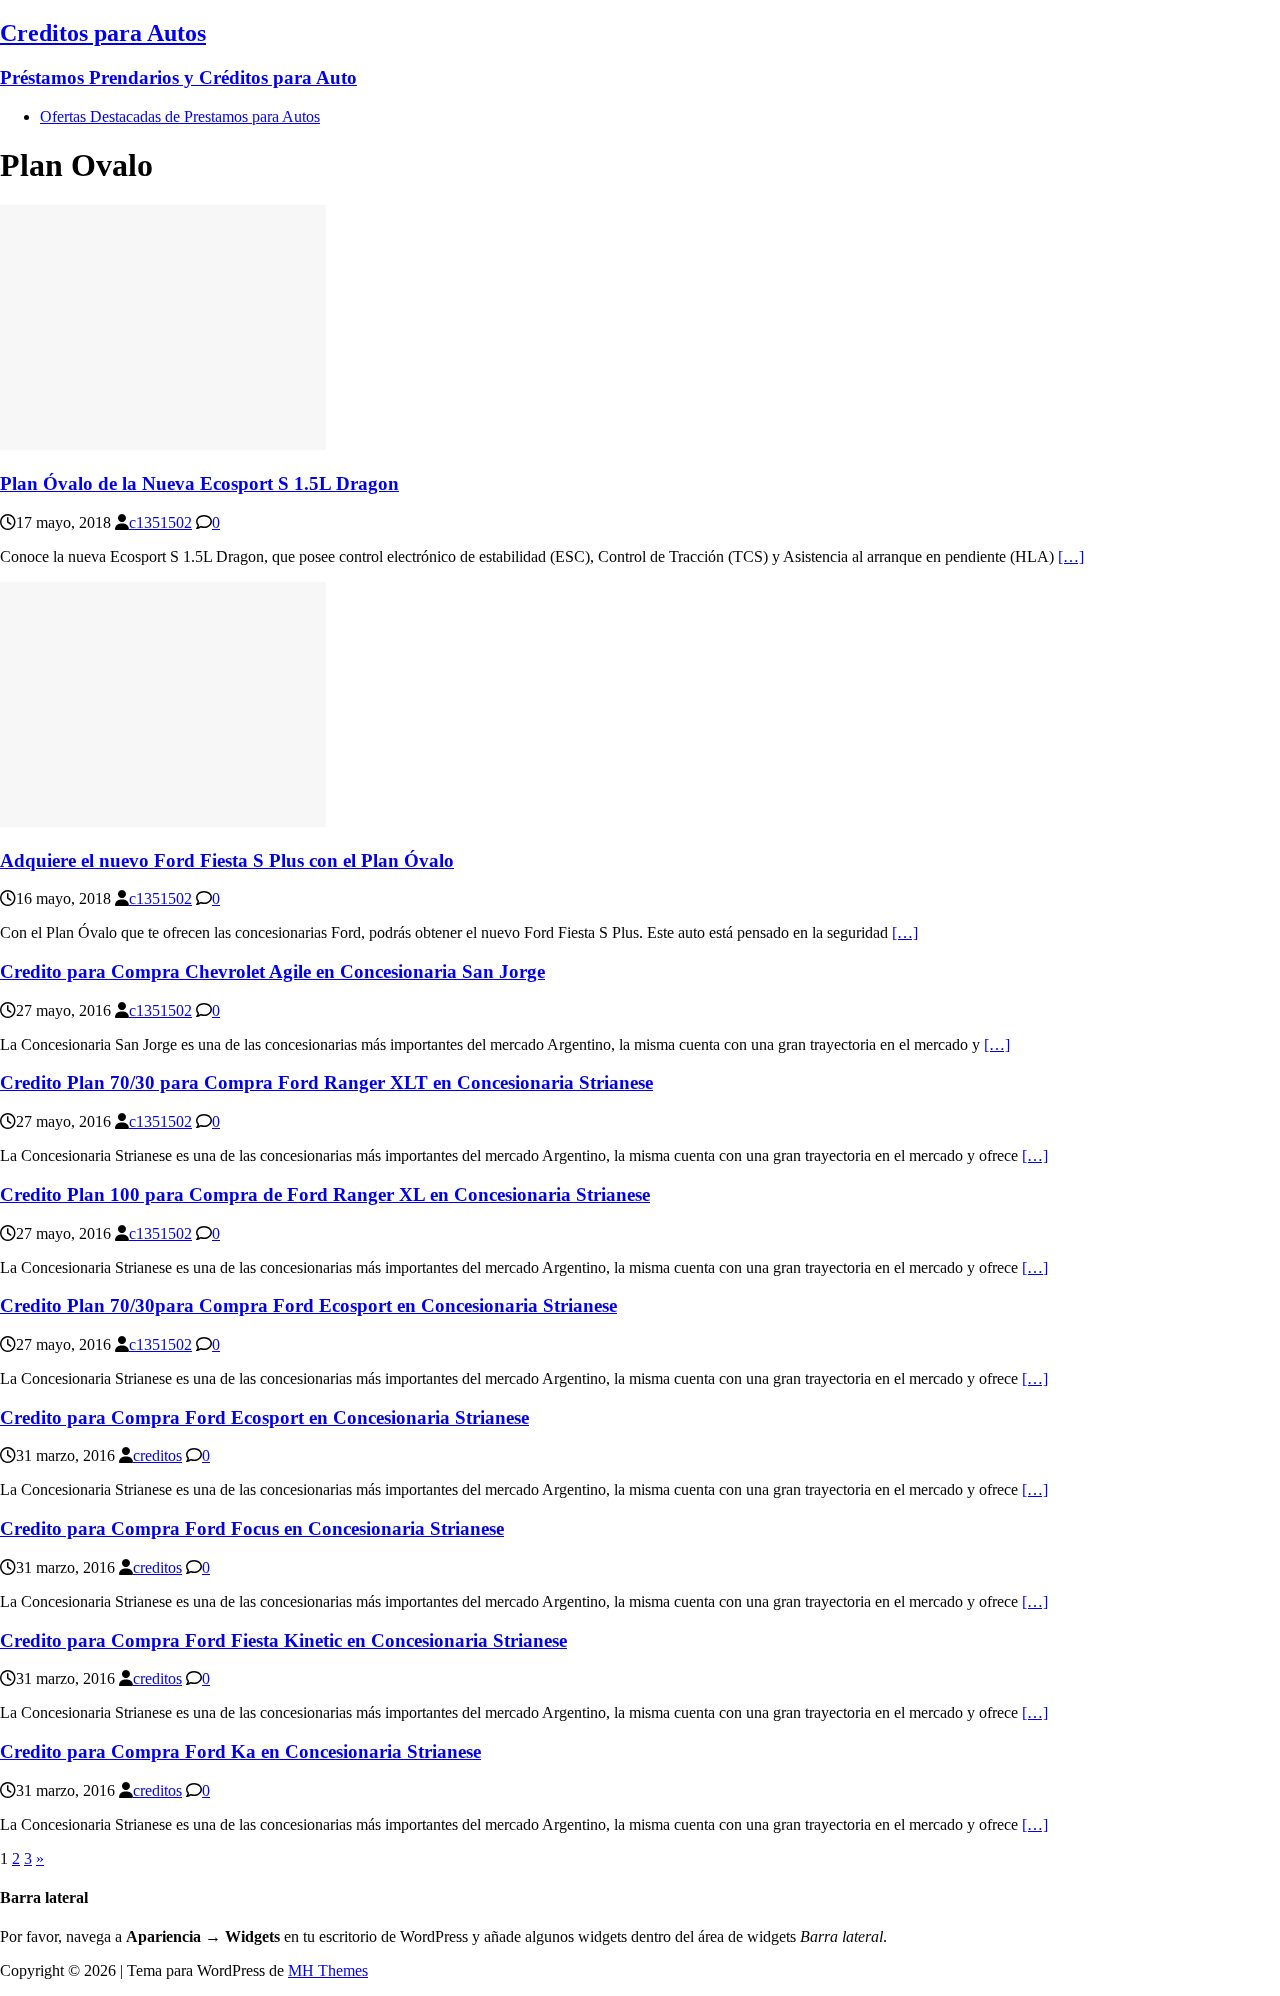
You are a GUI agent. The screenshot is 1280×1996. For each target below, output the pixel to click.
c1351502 (160, 522)
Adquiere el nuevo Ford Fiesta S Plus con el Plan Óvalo (227, 860)
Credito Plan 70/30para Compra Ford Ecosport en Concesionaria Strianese (308, 1305)
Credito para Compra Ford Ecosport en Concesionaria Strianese (264, 1417)
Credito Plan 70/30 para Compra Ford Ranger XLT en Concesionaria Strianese (326, 1082)
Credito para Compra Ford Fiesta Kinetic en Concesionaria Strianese (283, 1640)
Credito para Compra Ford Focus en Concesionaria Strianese (252, 1528)
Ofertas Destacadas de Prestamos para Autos (180, 116)
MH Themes (328, 1970)
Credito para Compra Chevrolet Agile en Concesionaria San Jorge (272, 971)
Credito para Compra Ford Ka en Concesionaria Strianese (240, 1751)
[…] (1071, 556)
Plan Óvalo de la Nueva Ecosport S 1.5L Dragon (199, 483)
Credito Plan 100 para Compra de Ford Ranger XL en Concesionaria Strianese (325, 1194)
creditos (157, 1455)
